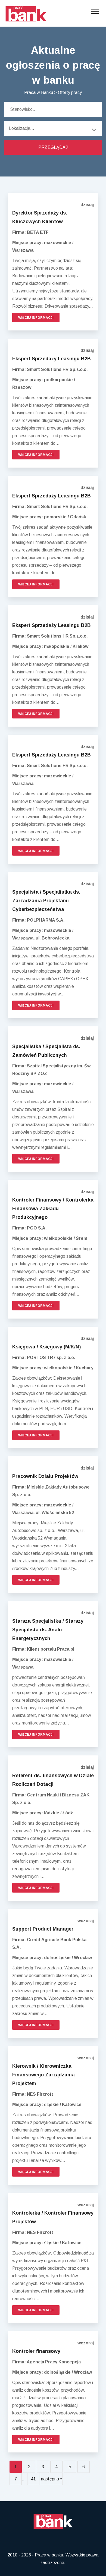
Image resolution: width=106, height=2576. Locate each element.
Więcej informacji (36, 318)
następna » (52, 2479)
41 (33, 2479)
